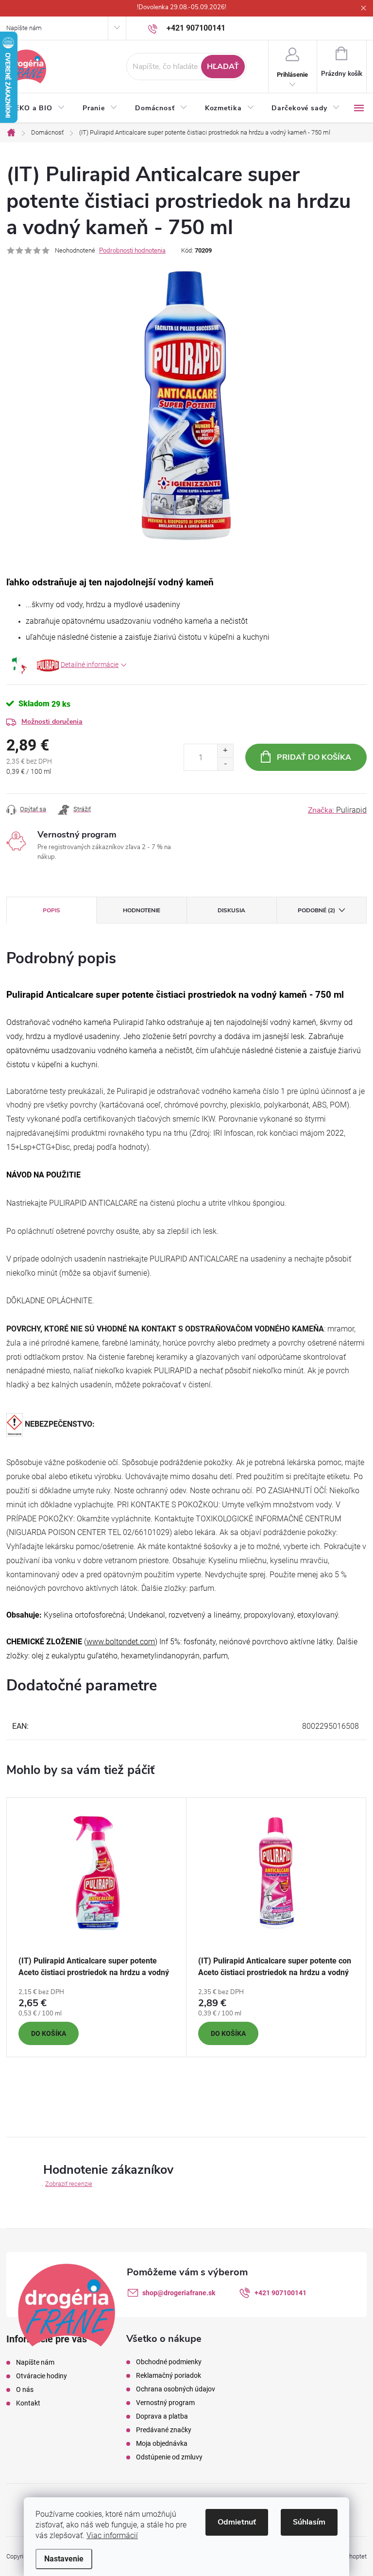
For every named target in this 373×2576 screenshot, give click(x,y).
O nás (25, 2389)
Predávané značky (164, 2430)
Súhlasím (309, 2522)
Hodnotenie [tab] (142, 910)
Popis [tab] (51, 910)
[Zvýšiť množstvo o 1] (225, 751)
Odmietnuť (237, 2522)
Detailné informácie (90, 665)
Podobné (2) (316, 910)
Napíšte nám (24, 28)
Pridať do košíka (314, 757)
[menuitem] (40, 108)
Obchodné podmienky (169, 2362)
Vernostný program (165, 2403)
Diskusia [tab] (231, 910)
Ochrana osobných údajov (176, 2389)
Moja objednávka (162, 2443)
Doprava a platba (162, 2416)
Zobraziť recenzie (69, 2184)
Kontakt (28, 2403)
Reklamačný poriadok (169, 2375)
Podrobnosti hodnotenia (132, 251)
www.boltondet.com (121, 1642)
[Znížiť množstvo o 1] (225, 764)
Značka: (337, 810)
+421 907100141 (280, 2293)
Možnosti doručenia (52, 722)
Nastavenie (64, 2559)
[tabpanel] (97, 1927)
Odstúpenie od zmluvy (169, 2457)
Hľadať (223, 67)
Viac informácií (112, 2535)
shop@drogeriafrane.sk (179, 2293)
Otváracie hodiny (42, 2376)
